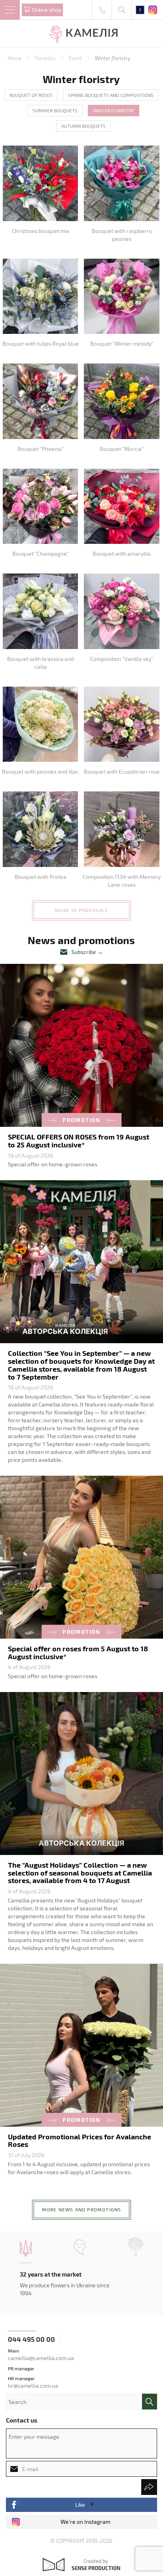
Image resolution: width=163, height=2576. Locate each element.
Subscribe (84, 952)
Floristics (46, 58)
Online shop (47, 10)
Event (76, 58)
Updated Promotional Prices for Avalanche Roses (80, 2140)
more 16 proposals (81, 910)
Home (15, 58)
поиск (150, 2402)
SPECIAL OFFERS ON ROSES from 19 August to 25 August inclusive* (79, 1140)
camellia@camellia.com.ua (41, 2358)
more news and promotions (82, 2209)
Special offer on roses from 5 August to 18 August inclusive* (78, 1652)
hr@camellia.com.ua (33, 2386)
